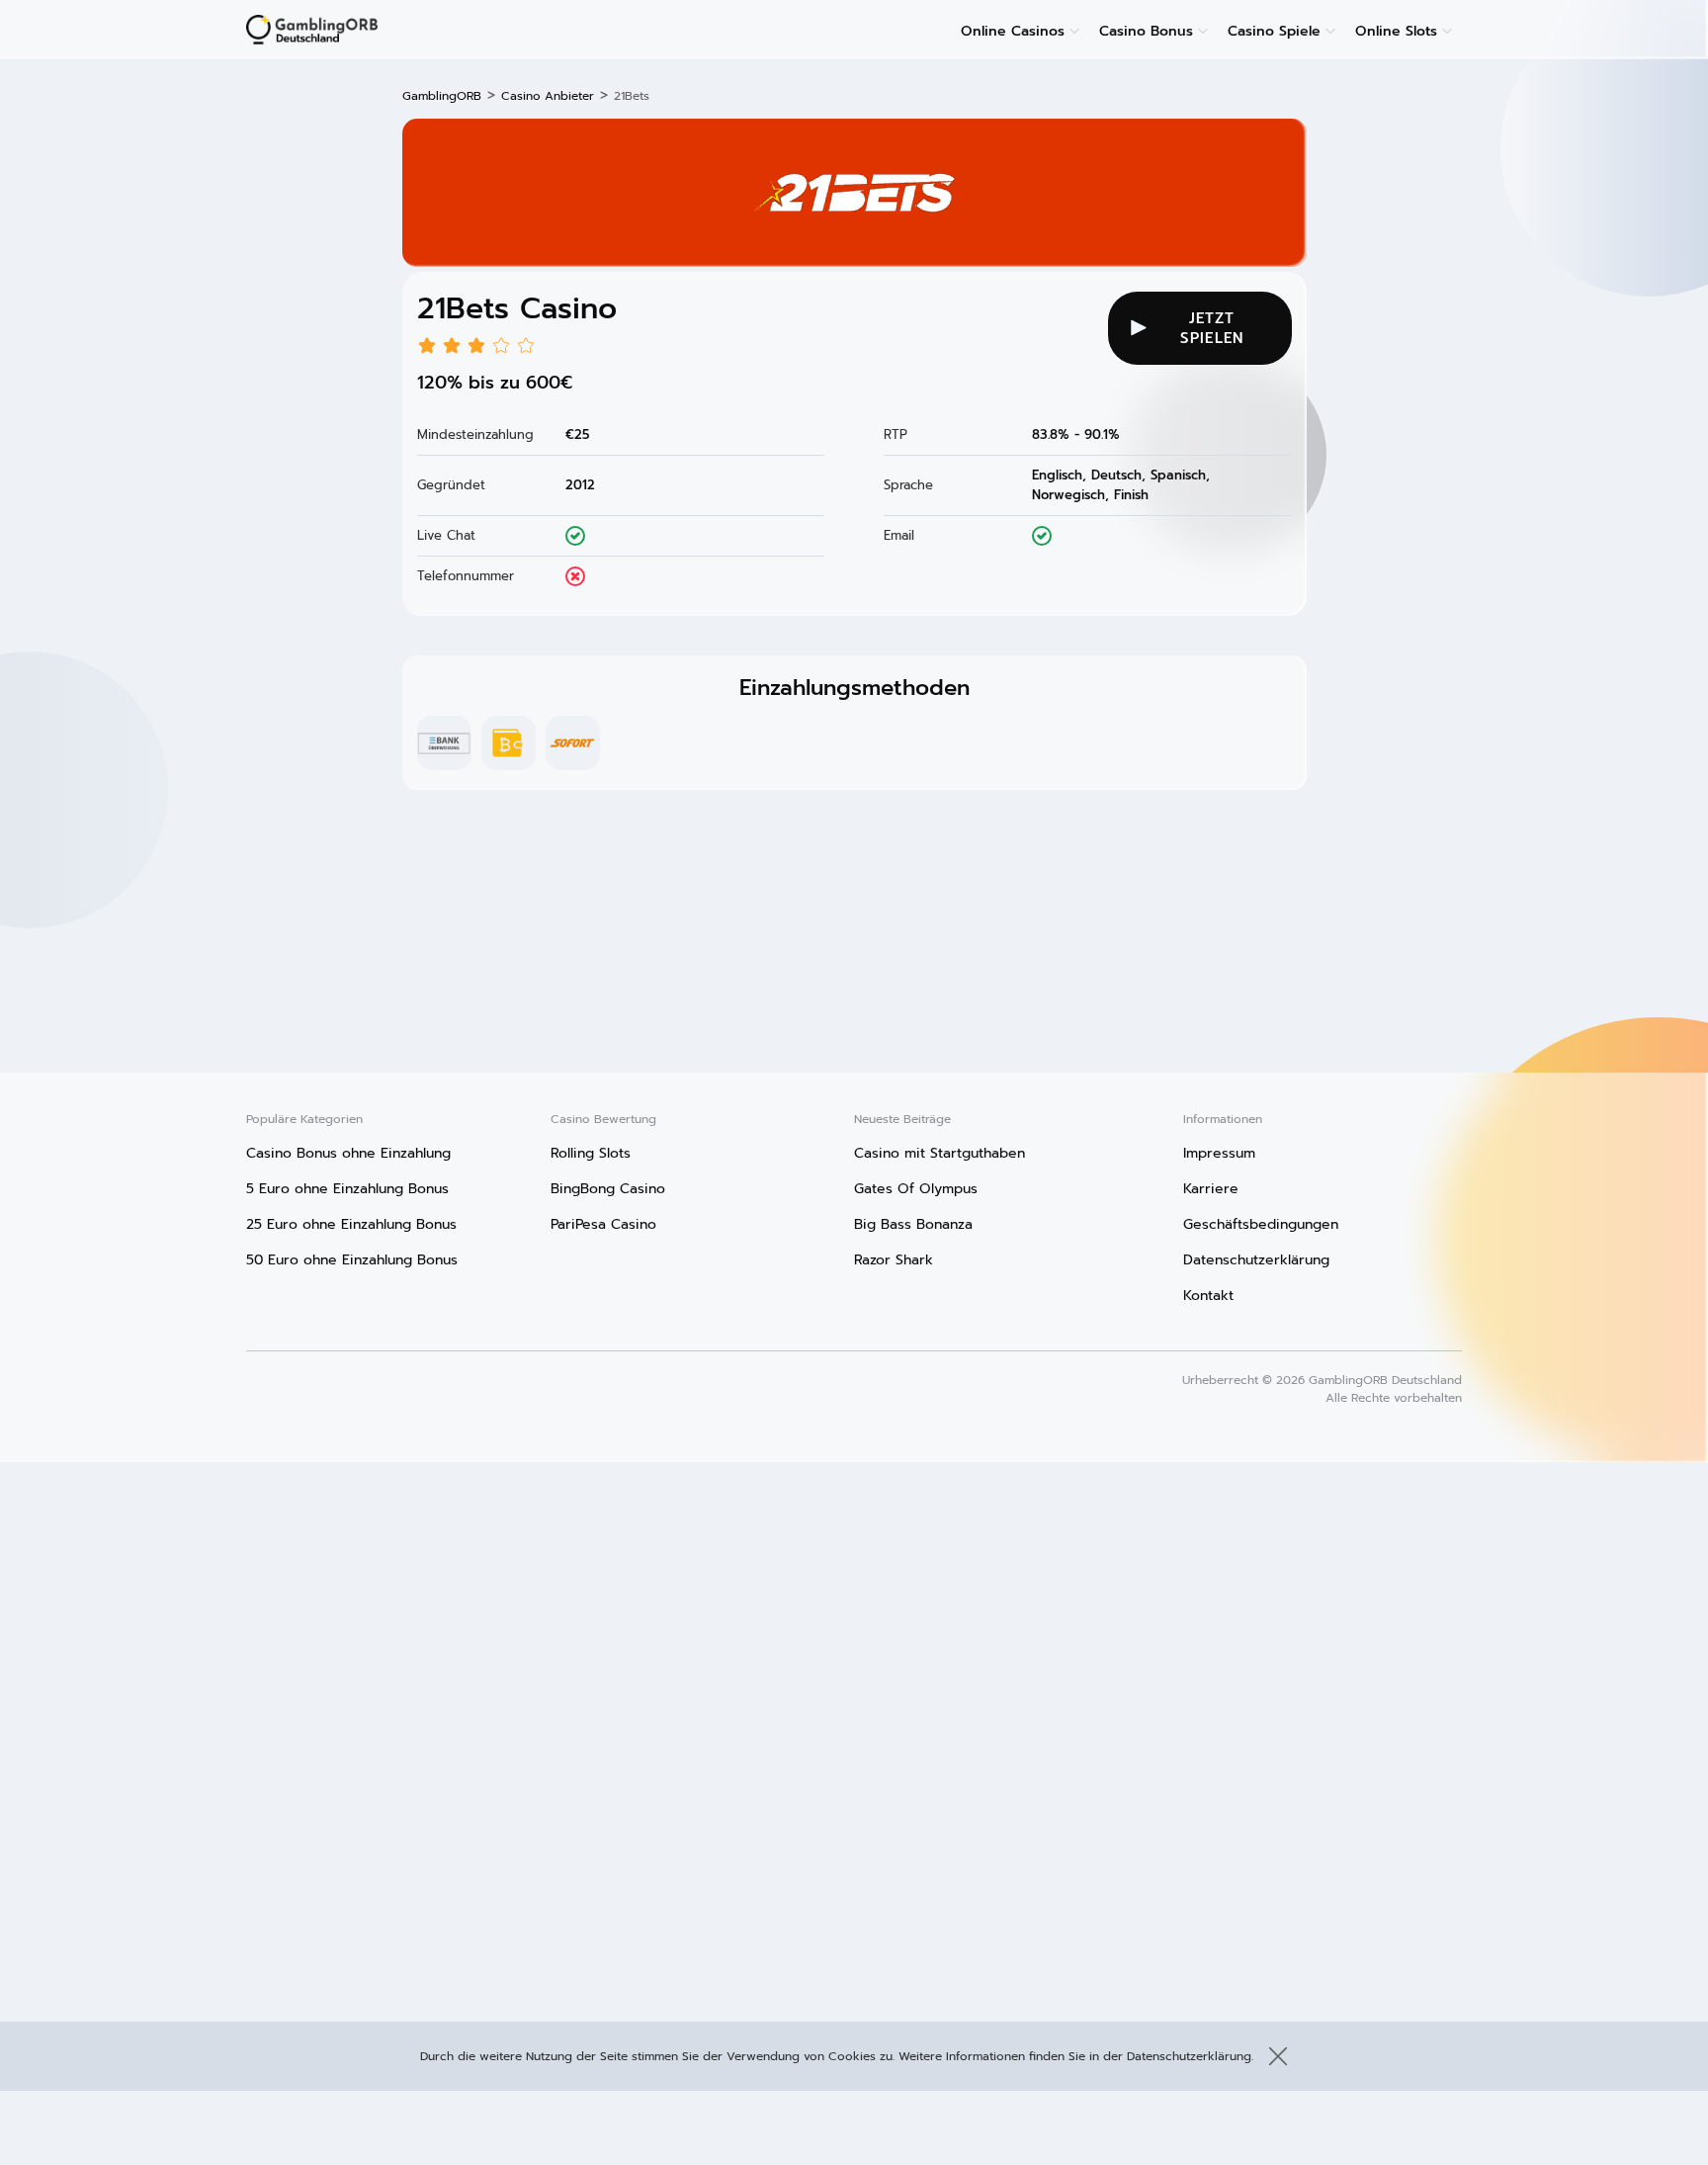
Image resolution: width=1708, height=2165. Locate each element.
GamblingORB (442, 96)
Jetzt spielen (1212, 328)
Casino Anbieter (548, 96)
